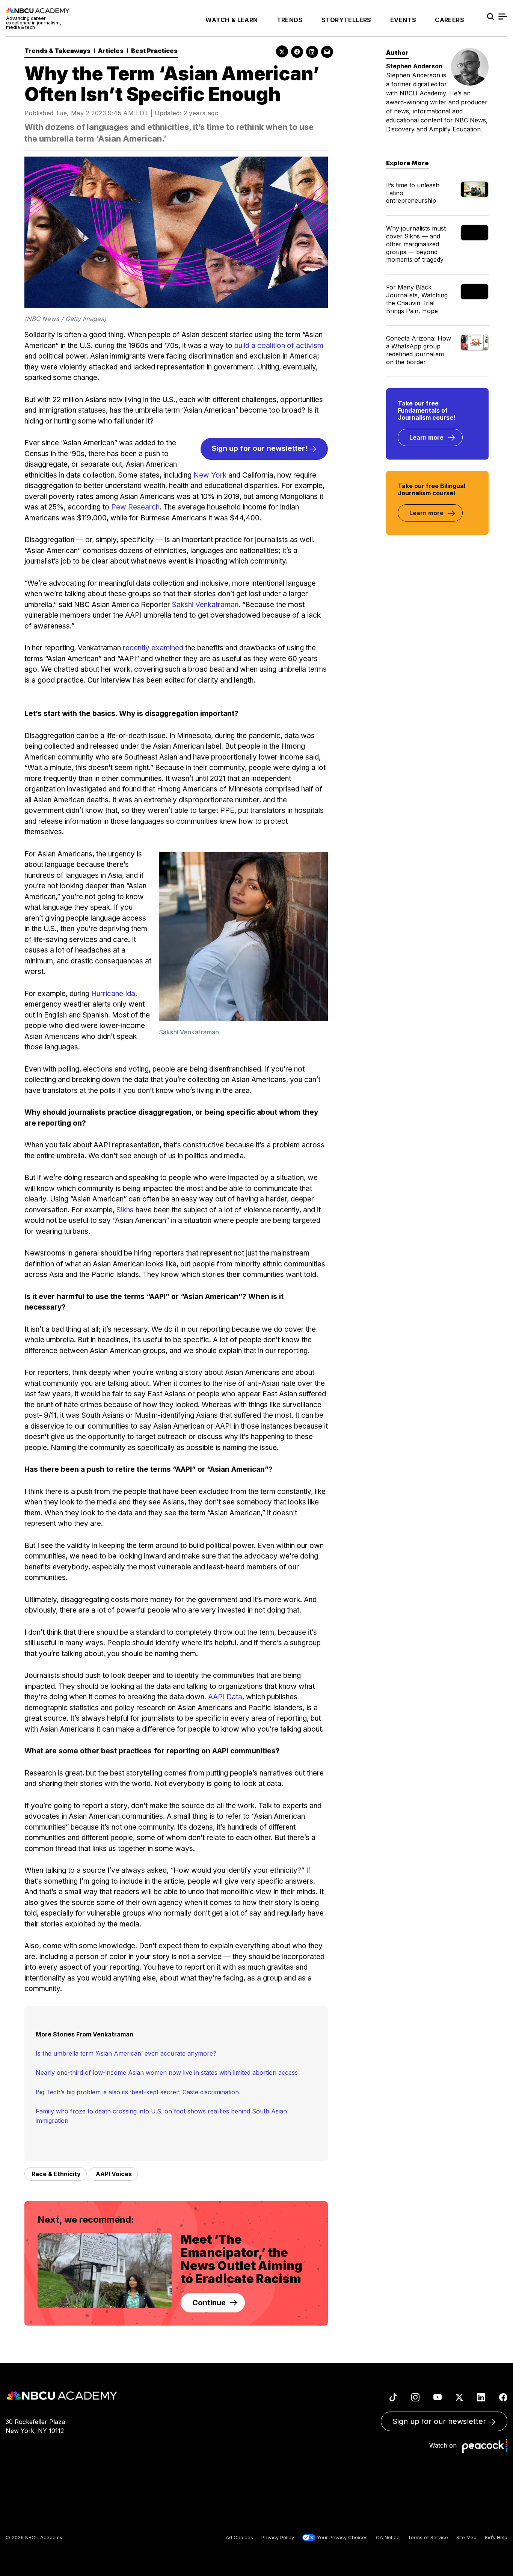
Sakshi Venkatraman (205, 605)
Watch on (445, 2445)
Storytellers (346, 20)
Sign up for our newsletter (440, 2421)
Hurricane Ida (113, 994)
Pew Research (135, 507)
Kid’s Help (496, 2537)
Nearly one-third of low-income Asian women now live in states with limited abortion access (167, 2073)
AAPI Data (225, 1697)
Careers (450, 20)
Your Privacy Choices (342, 2537)
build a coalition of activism (279, 346)
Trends (290, 20)
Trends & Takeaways (57, 51)
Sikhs (125, 1210)
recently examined (153, 648)
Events (403, 20)
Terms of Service (428, 2537)
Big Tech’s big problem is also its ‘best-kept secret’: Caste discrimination (137, 2092)
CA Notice (388, 2537)
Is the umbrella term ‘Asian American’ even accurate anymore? (126, 2053)
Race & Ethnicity (56, 2174)
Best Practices (154, 51)
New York (210, 475)
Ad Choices (239, 2537)
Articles (111, 51)
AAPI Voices (114, 2174)
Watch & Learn (232, 20)
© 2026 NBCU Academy (34, 2537)
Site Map (466, 2537)
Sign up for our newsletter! (260, 448)
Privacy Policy (278, 2537)
